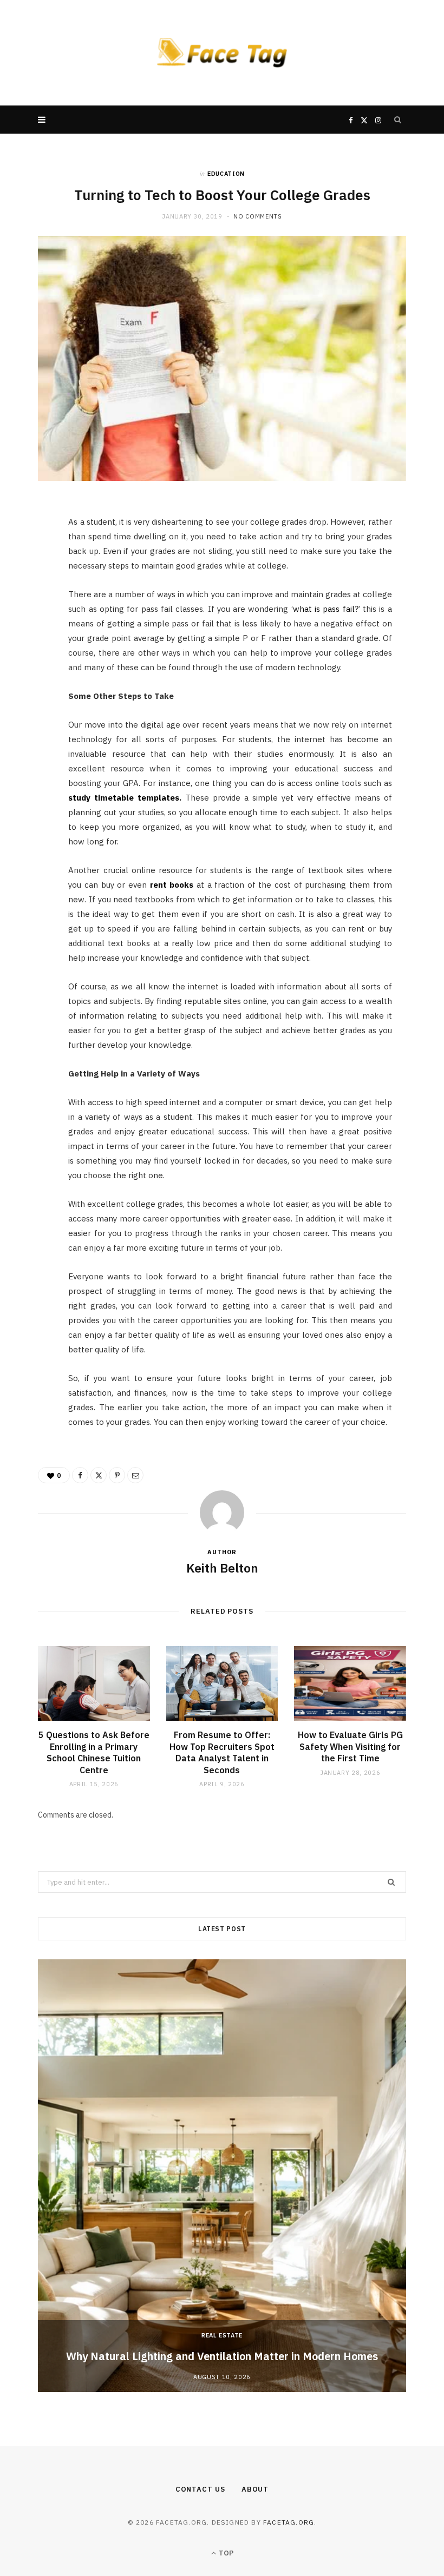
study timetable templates (124, 798)
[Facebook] (33, 544)
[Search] (398, 120)
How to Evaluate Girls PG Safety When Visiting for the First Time (350, 1746)
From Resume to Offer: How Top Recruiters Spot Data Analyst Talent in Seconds (222, 1752)
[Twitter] (33, 572)
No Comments (257, 216)
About (255, 2489)
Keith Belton (222, 1568)
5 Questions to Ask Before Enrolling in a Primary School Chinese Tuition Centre (94, 1752)
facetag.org (289, 2522)
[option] (222, 2176)
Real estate (222, 2335)
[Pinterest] (33, 599)
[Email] (33, 627)
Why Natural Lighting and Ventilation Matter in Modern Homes (222, 2356)
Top (225, 2553)
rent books (172, 885)
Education (226, 174)
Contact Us (200, 2489)
